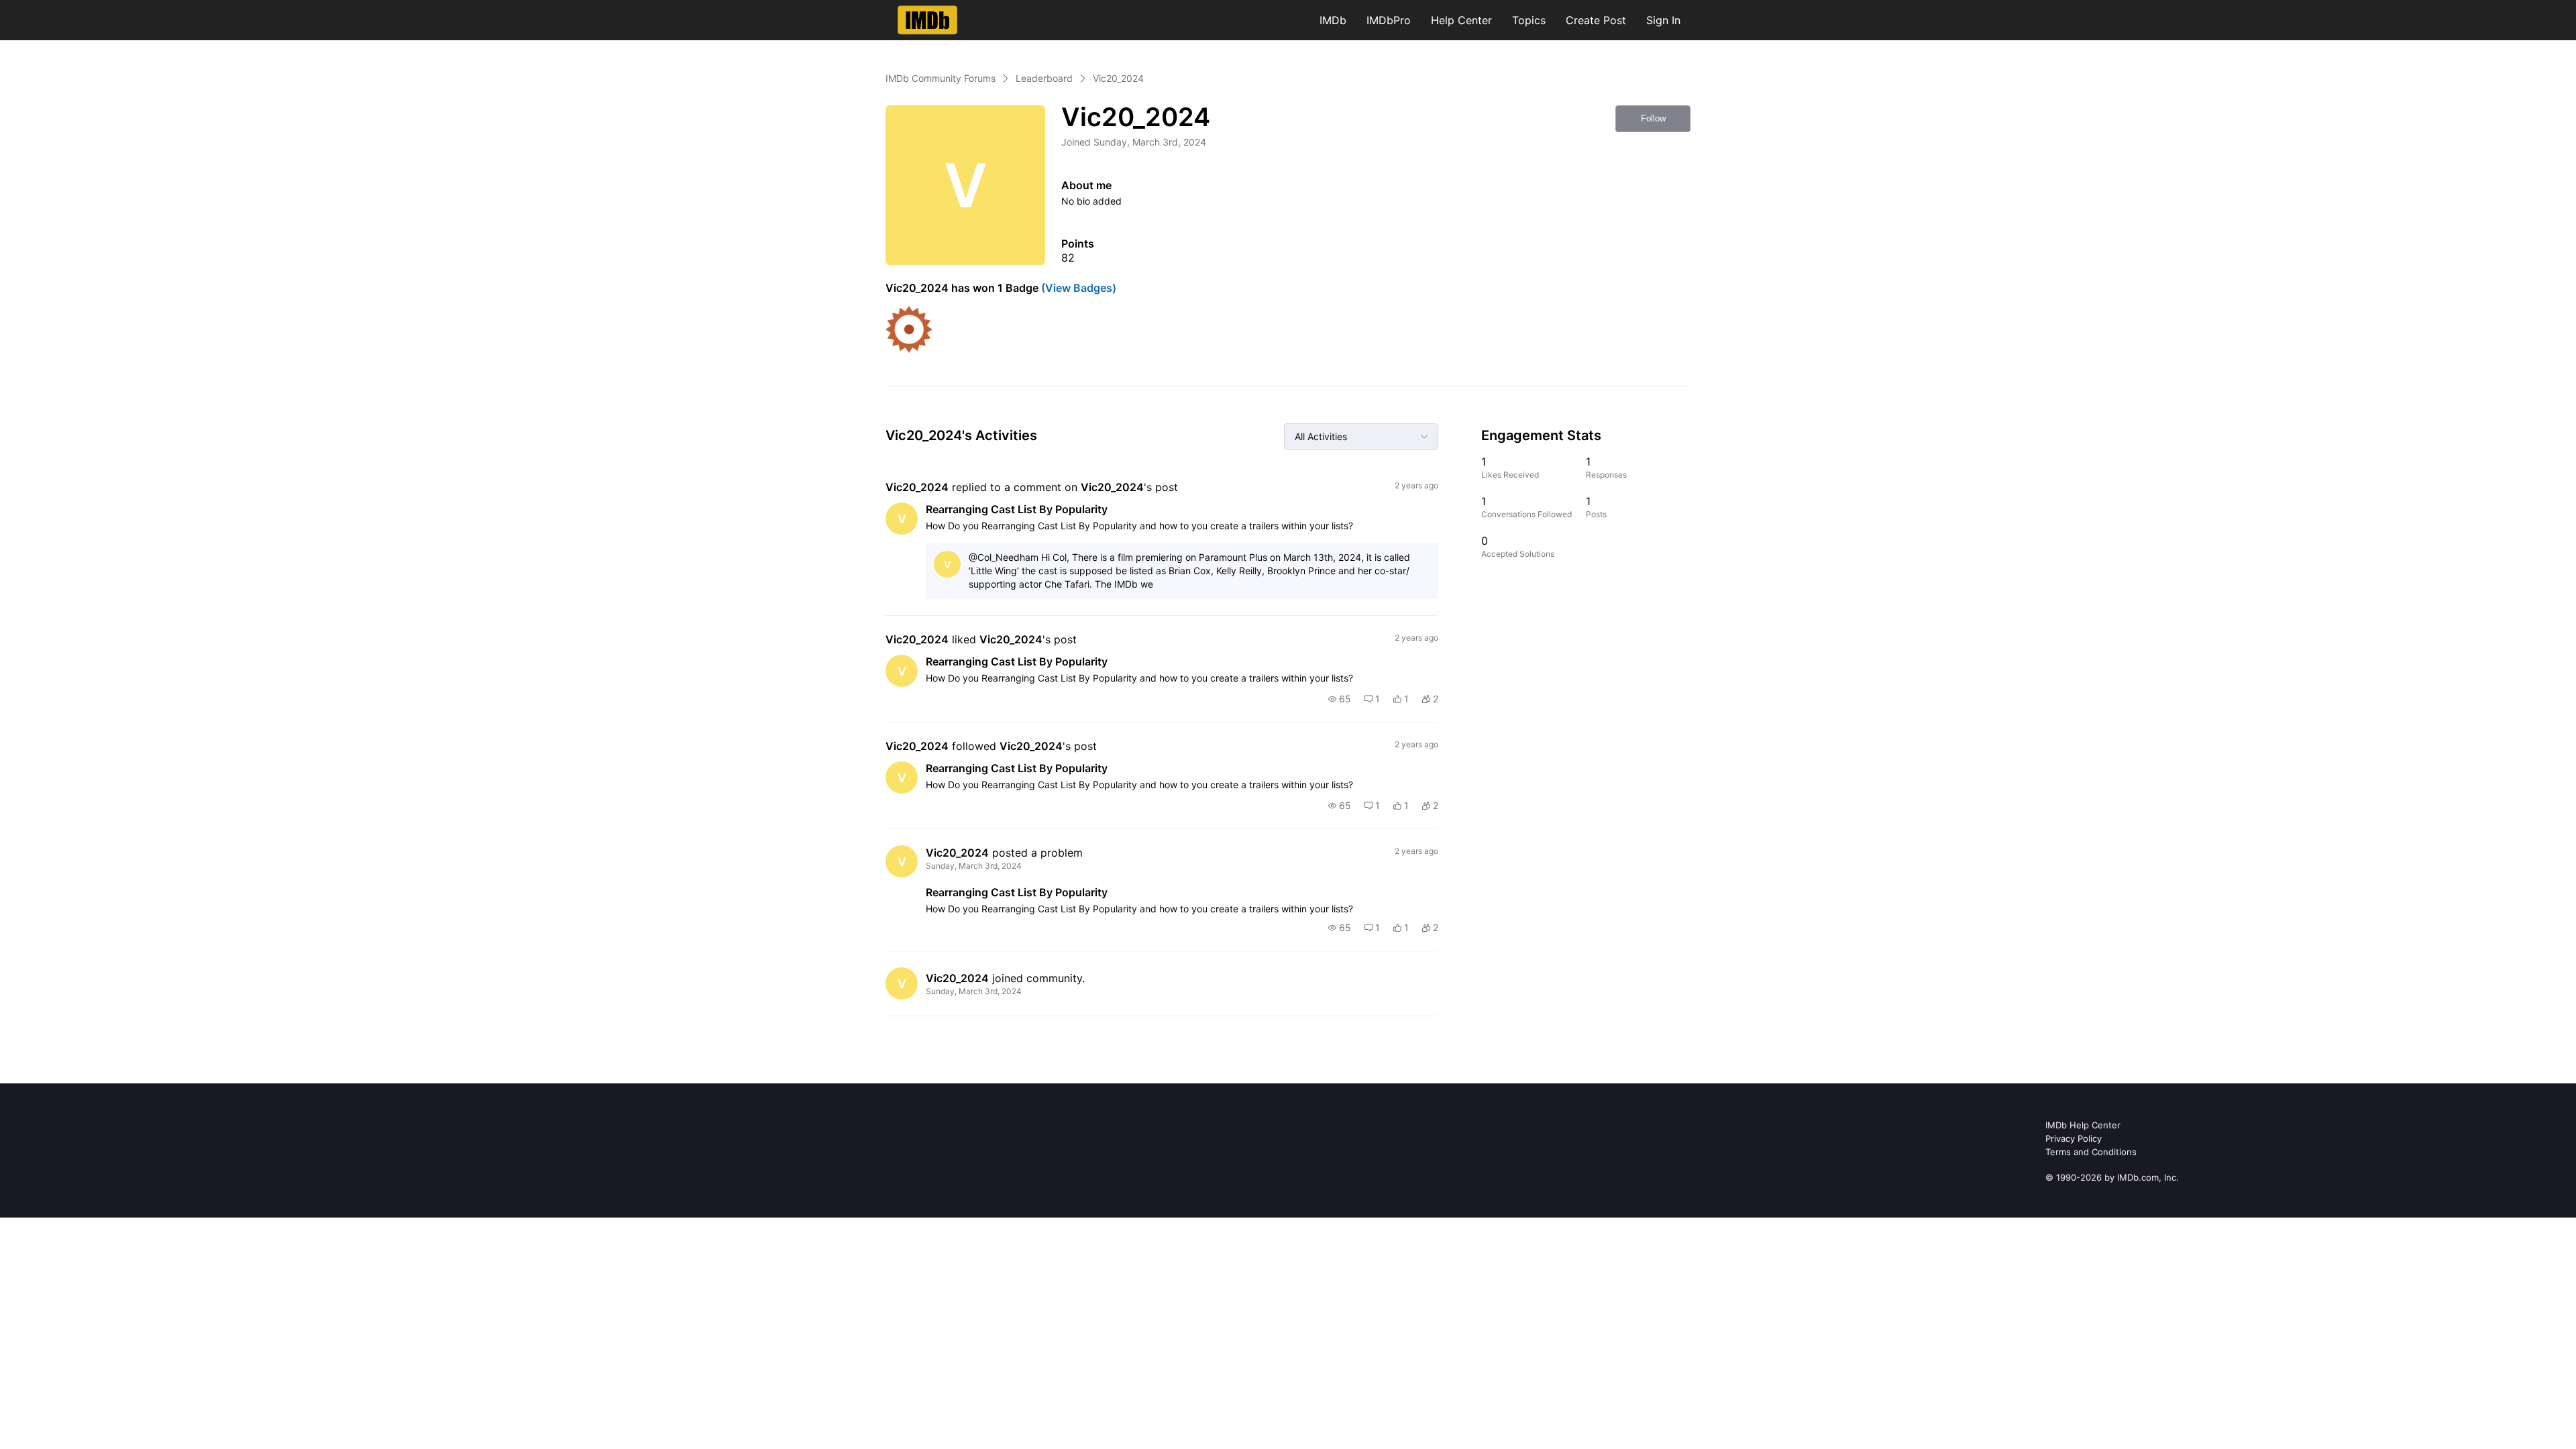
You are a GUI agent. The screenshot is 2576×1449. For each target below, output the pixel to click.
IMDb (1333, 20)
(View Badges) (1077, 288)
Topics (1529, 20)
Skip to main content (56, 10)
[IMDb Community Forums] (927, 20)
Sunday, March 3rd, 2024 (974, 866)
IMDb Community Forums (941, 78)
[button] (1340, 699)
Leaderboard (1044, 78)
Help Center (1461, 20)
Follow (1653, 118)
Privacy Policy (2074, 1138)
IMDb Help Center (2083, 1125)
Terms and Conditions (2091, 1152)
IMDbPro (1389, 20)
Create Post (1596, 20)
